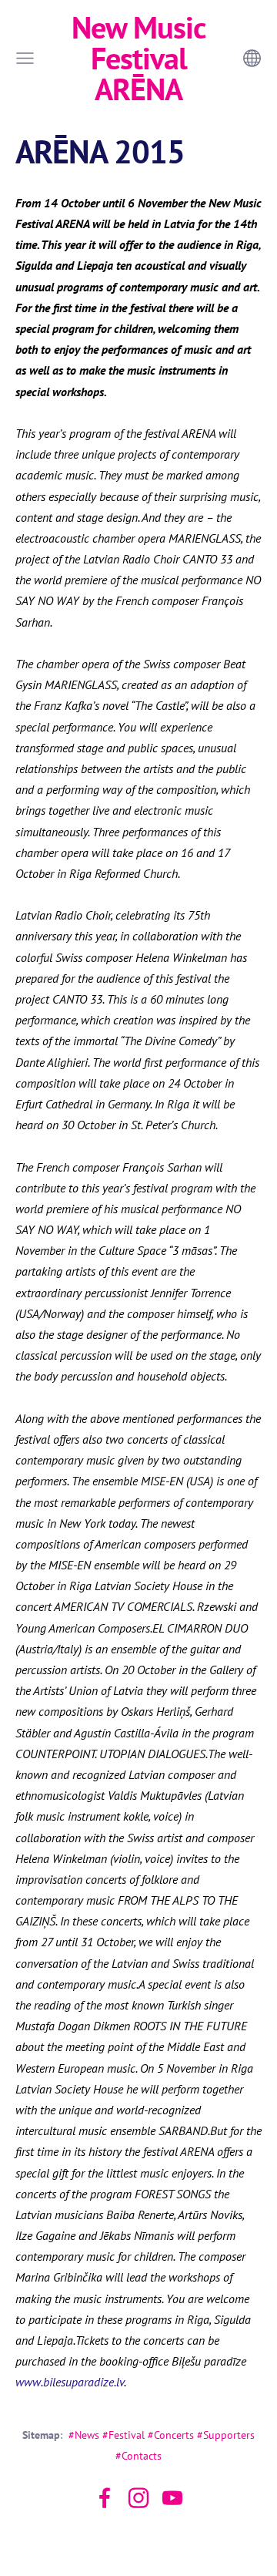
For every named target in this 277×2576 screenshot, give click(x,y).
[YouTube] (172, 2498)
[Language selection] (252, 58)
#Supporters (226, 2435)
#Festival (123, 2435)
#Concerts (171, 2435)
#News (84, 2435)
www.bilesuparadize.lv (70, 2382)
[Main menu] (25, 58)
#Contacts (138, 2455)
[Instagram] (138, 2498)
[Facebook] (105, 2498)
